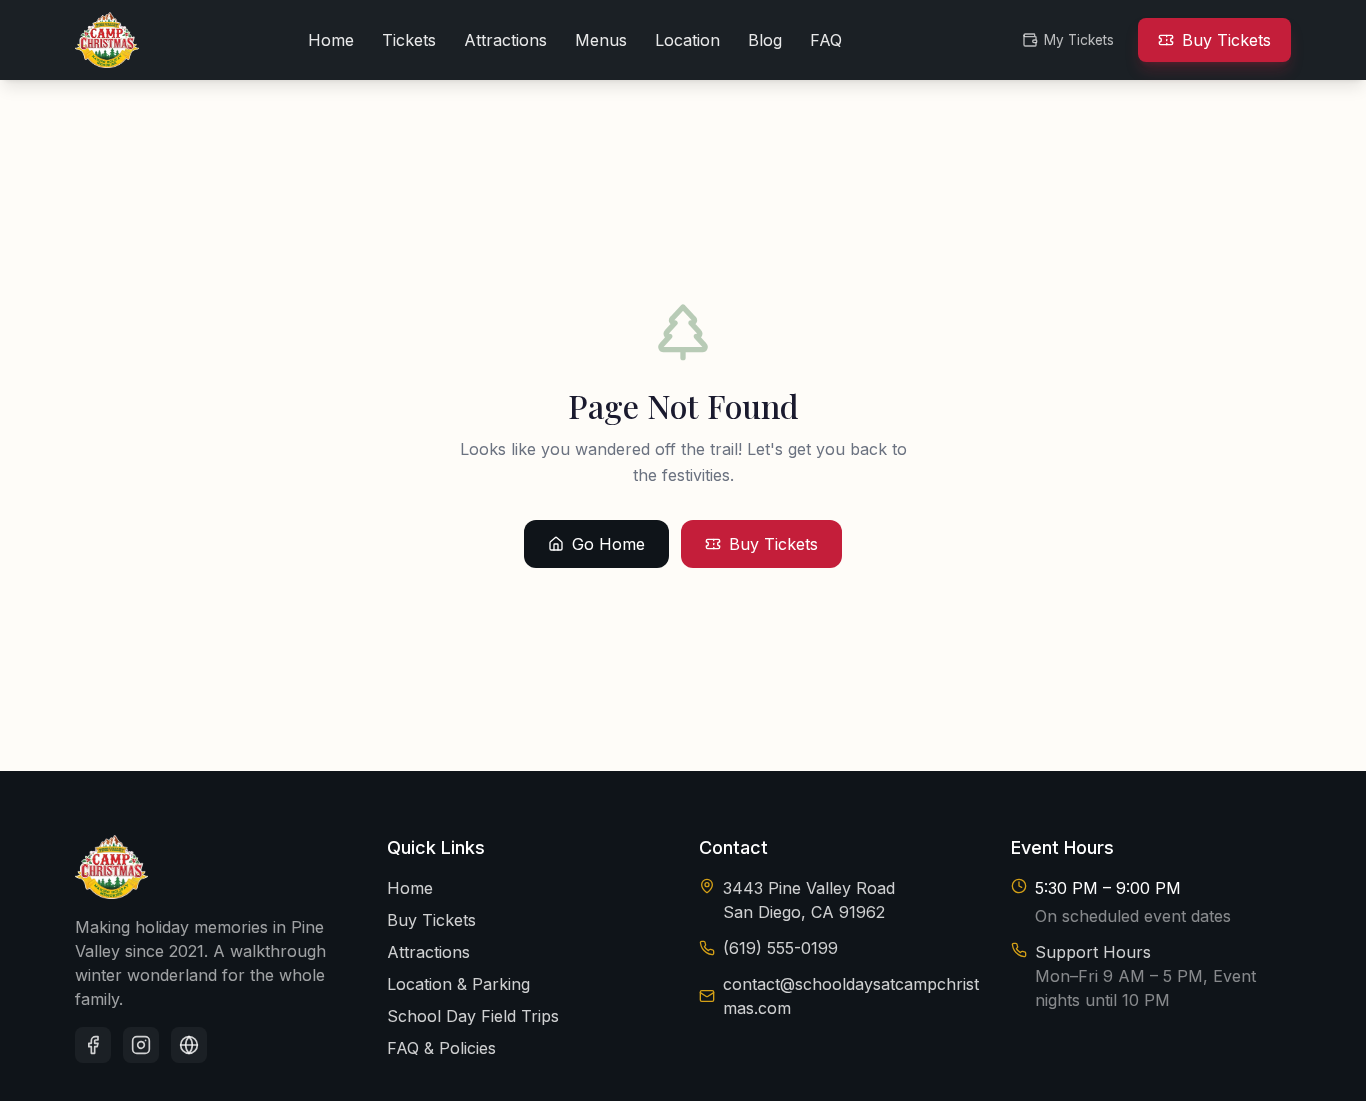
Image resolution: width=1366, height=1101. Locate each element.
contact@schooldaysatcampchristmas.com (851, 996)
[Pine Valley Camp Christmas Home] (107, 40)
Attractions (505, 40)
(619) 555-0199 (780, 948)
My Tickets (1079, 40)
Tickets (409, 40)
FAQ (826, 40)
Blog (765, 40)
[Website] (189, 1045)
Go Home (608, 544)
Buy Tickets (1226, 40)
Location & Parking (458, 984)
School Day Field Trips (473, 1016)
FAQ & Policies (441, 1048)
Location (687, 40)
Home (331, 40)
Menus (601, 40)
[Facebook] (93, 1045)
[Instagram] (141, 1045)
